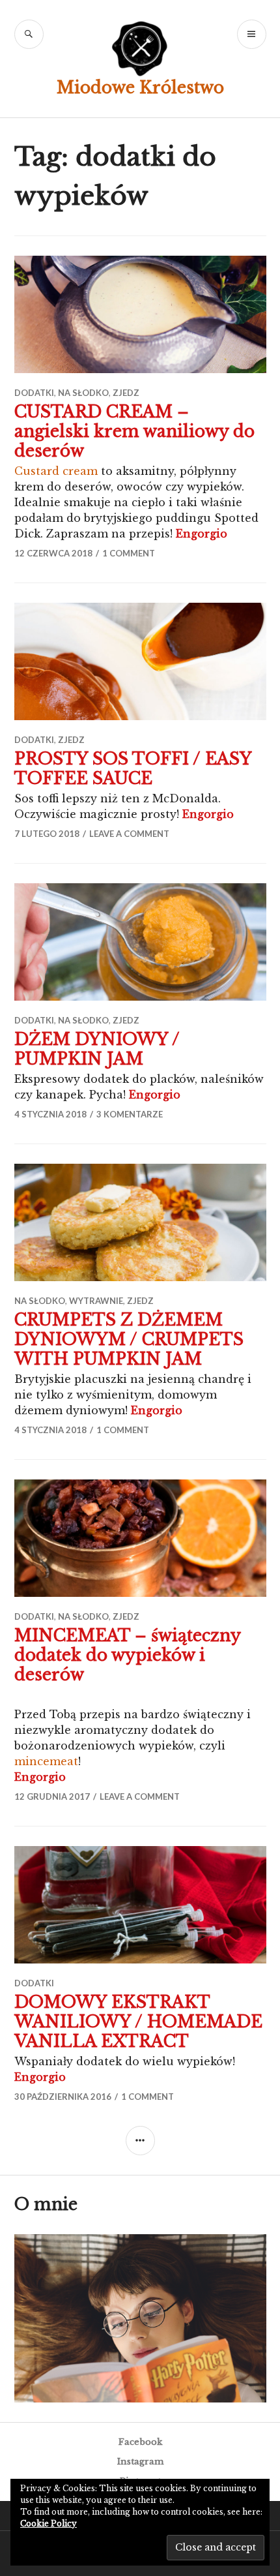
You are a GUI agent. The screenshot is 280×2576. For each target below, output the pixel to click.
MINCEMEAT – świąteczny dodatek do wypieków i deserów (127, 1655)
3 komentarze (130, 1114)
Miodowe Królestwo (140, 88)
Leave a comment (129, 834)
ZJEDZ (126, 393)
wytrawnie (96, 1301)
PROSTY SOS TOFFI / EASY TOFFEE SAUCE (133, 769)
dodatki (34, 393)
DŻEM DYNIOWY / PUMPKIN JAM (97, 1049)
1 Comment (129, 553)
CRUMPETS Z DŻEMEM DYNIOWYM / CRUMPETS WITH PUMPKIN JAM (129, 1340)
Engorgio (202, 534)
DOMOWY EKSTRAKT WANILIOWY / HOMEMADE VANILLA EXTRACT (138, 2022)
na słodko (83, 393)
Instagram (140, 2462)
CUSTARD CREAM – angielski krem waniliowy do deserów (134, 432)
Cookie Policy (49, 2523)
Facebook (140, 2442)
